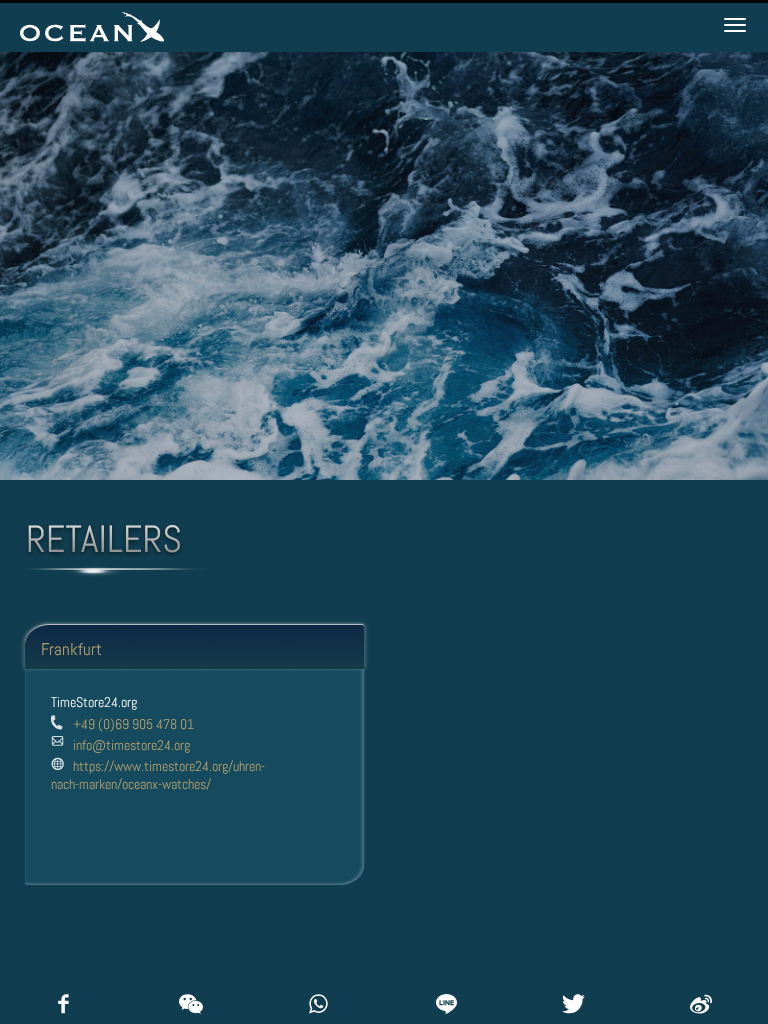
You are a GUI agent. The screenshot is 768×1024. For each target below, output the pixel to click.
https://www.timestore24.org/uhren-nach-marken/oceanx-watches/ (158, 775)
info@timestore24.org (131, 745)
